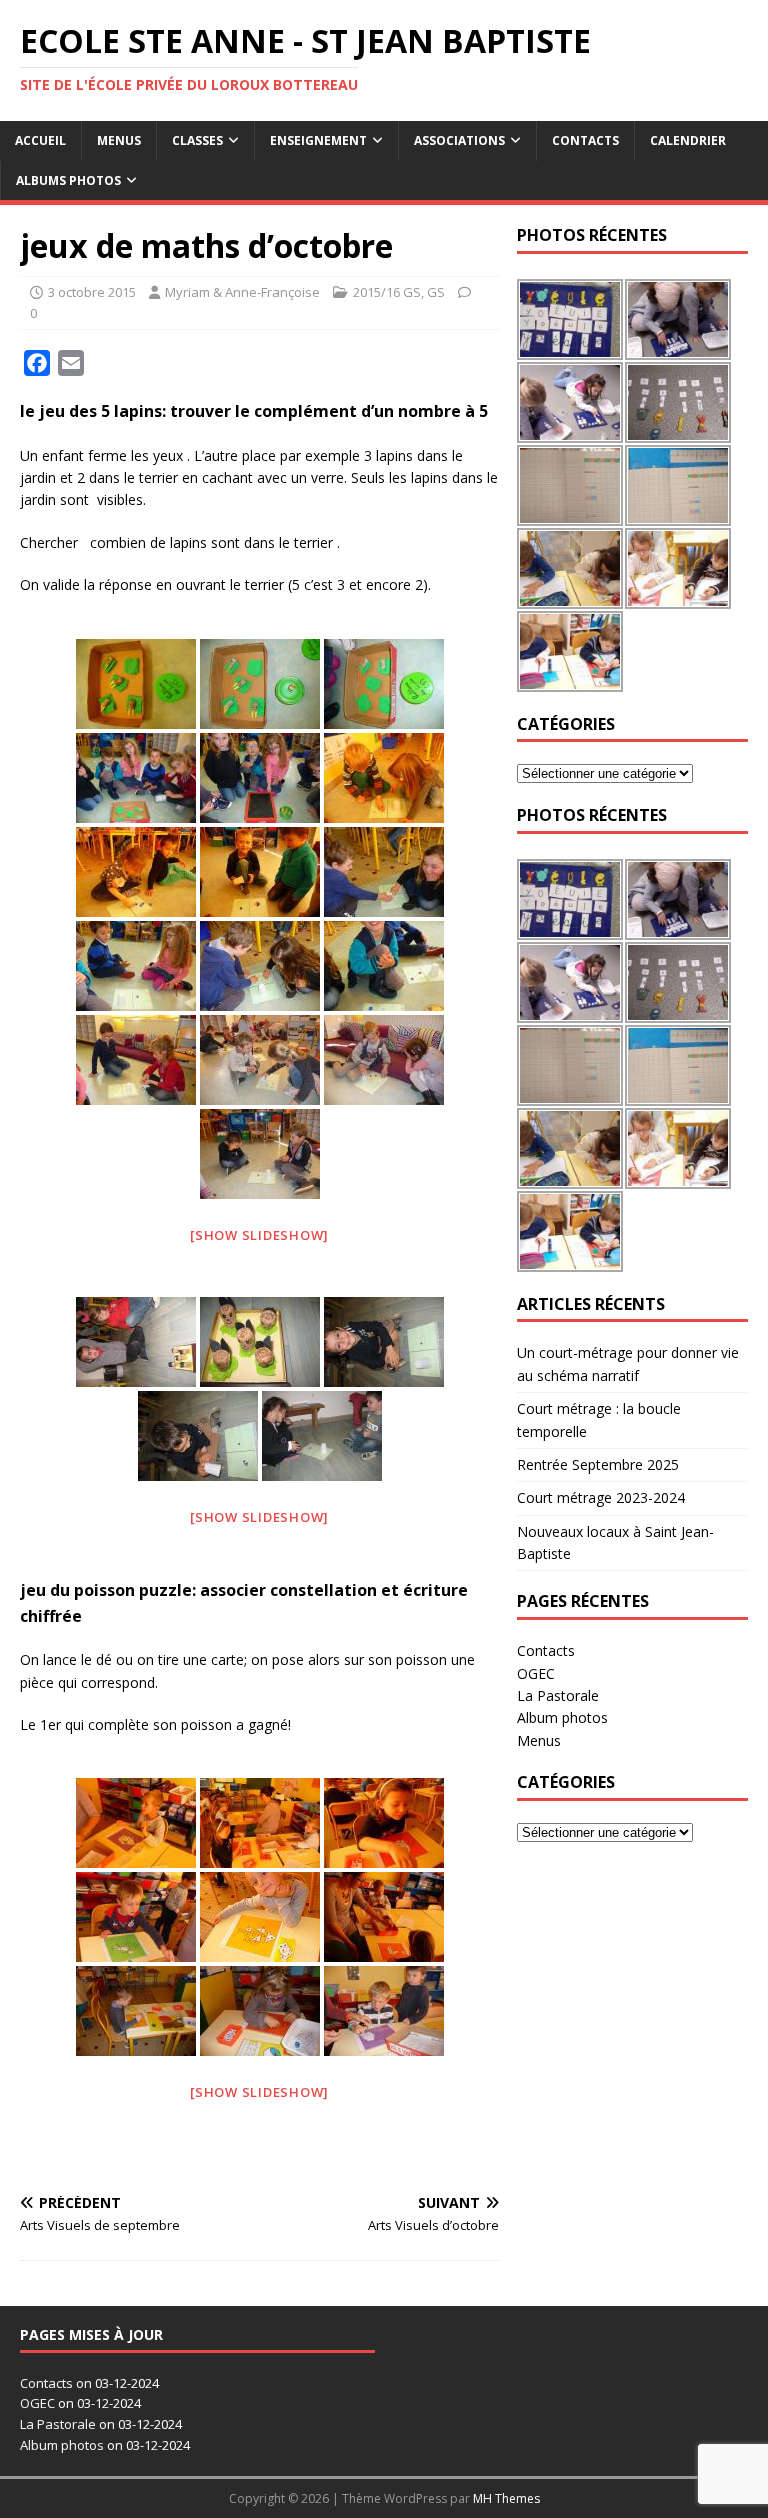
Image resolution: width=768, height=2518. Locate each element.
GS (436, 292)
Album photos (562, 1717)
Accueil (40, 140)
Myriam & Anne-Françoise (242, 292)
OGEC (536, 1673)
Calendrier (688, 140)
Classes (197, 140)
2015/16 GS (387, 292)
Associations (459, 140)
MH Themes (506, 2498)
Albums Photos (68, 180)
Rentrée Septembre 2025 (598, 1464)
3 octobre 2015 (92, 292)
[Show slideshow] (259, 1235)
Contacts (585, 140)
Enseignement (318, 140)
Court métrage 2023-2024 (601, 1497)
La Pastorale (558, 1695)
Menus (119, 140)
